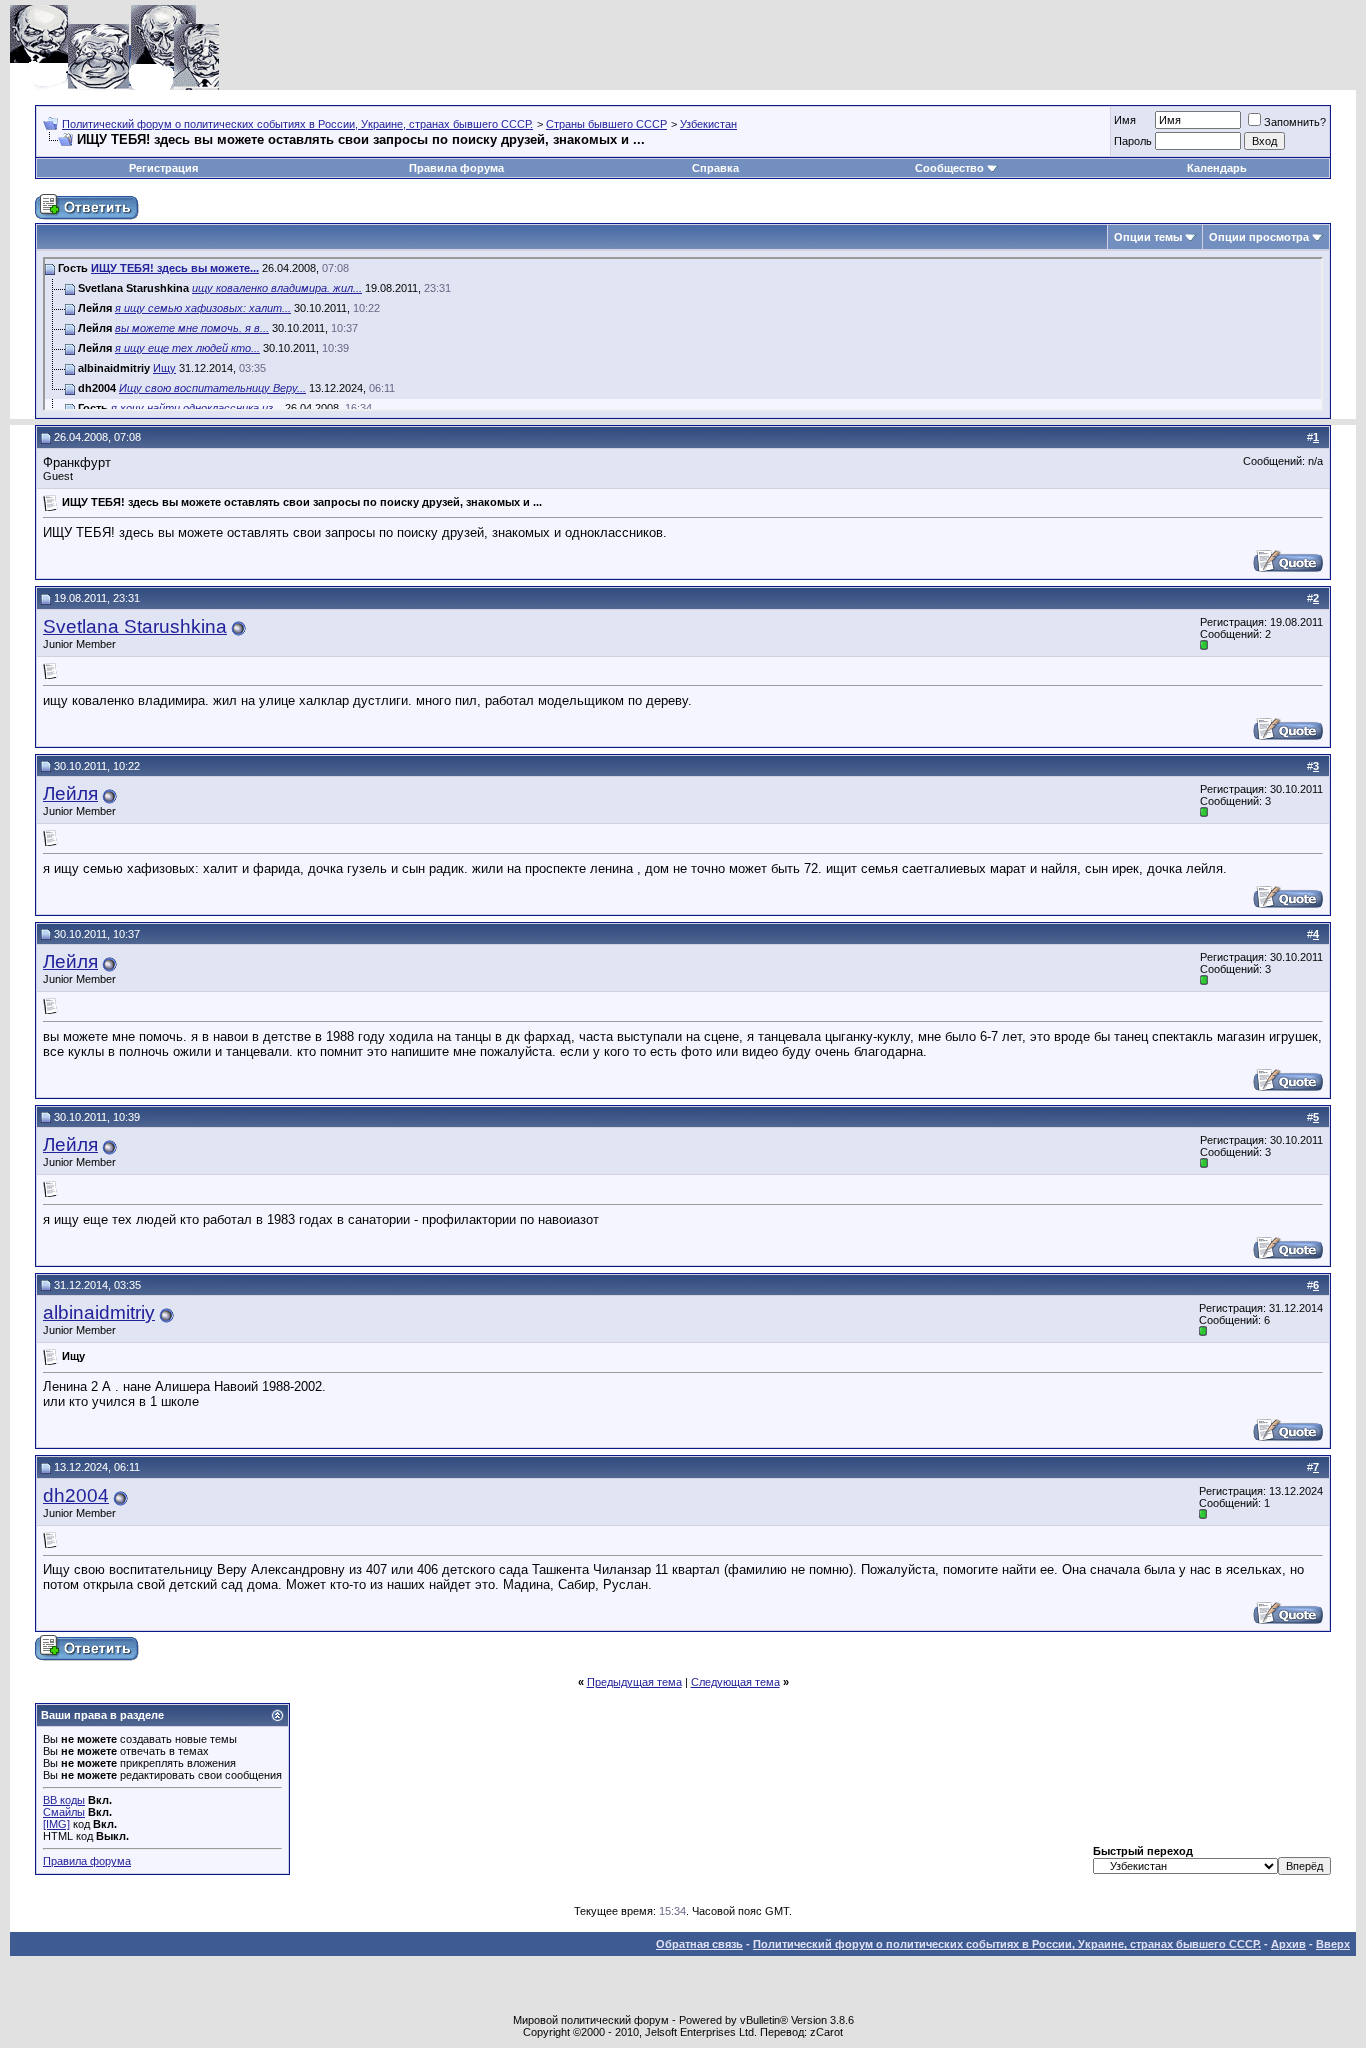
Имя (1125, 120)
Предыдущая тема (634, 1682)
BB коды (64, 1800)
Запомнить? (1295, 122)
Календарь (1217, 168)
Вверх (1333, 1944)
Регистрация (163, 168)
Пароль (1133, 141)
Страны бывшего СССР (606, 124)
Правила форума (456, 168)
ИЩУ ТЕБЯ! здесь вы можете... (175, 268)
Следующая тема (735, 1682)
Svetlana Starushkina (135, 626)
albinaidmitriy (99, 1312)
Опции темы (1148, 237)
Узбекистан (708, 124)
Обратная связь (699, 1944)
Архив (1288, 1944)
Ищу (164, 368)
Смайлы (64, 1812)
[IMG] (56, 1824)
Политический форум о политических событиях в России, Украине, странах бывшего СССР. (297, 124)
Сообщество (949, 168)
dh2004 (76, 1495)
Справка (715, 168)
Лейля (70, 793)
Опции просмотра (1259, 237)
